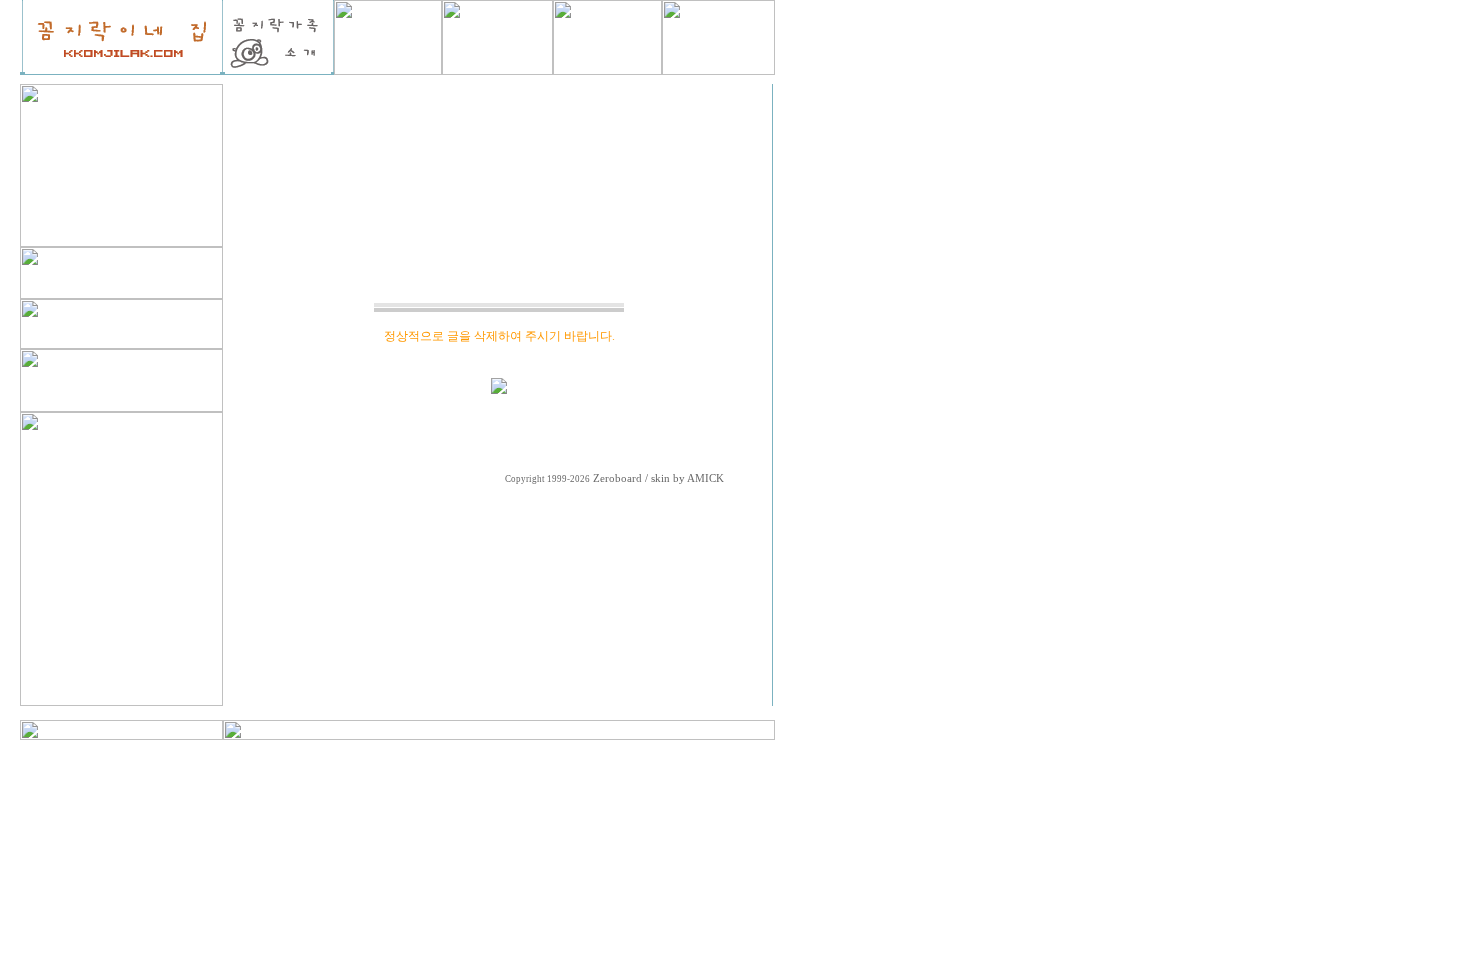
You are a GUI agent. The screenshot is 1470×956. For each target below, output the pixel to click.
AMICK (705, 478)
